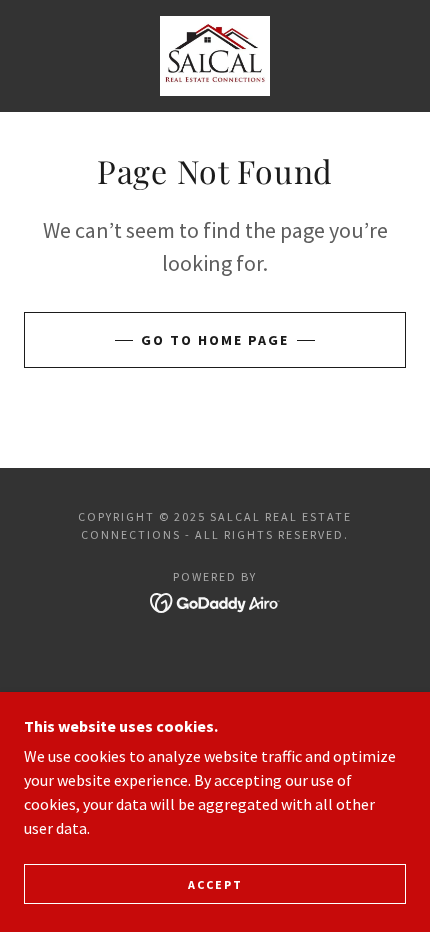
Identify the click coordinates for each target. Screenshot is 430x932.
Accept (215, 884)
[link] (214, 56)
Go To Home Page (215, 340)
